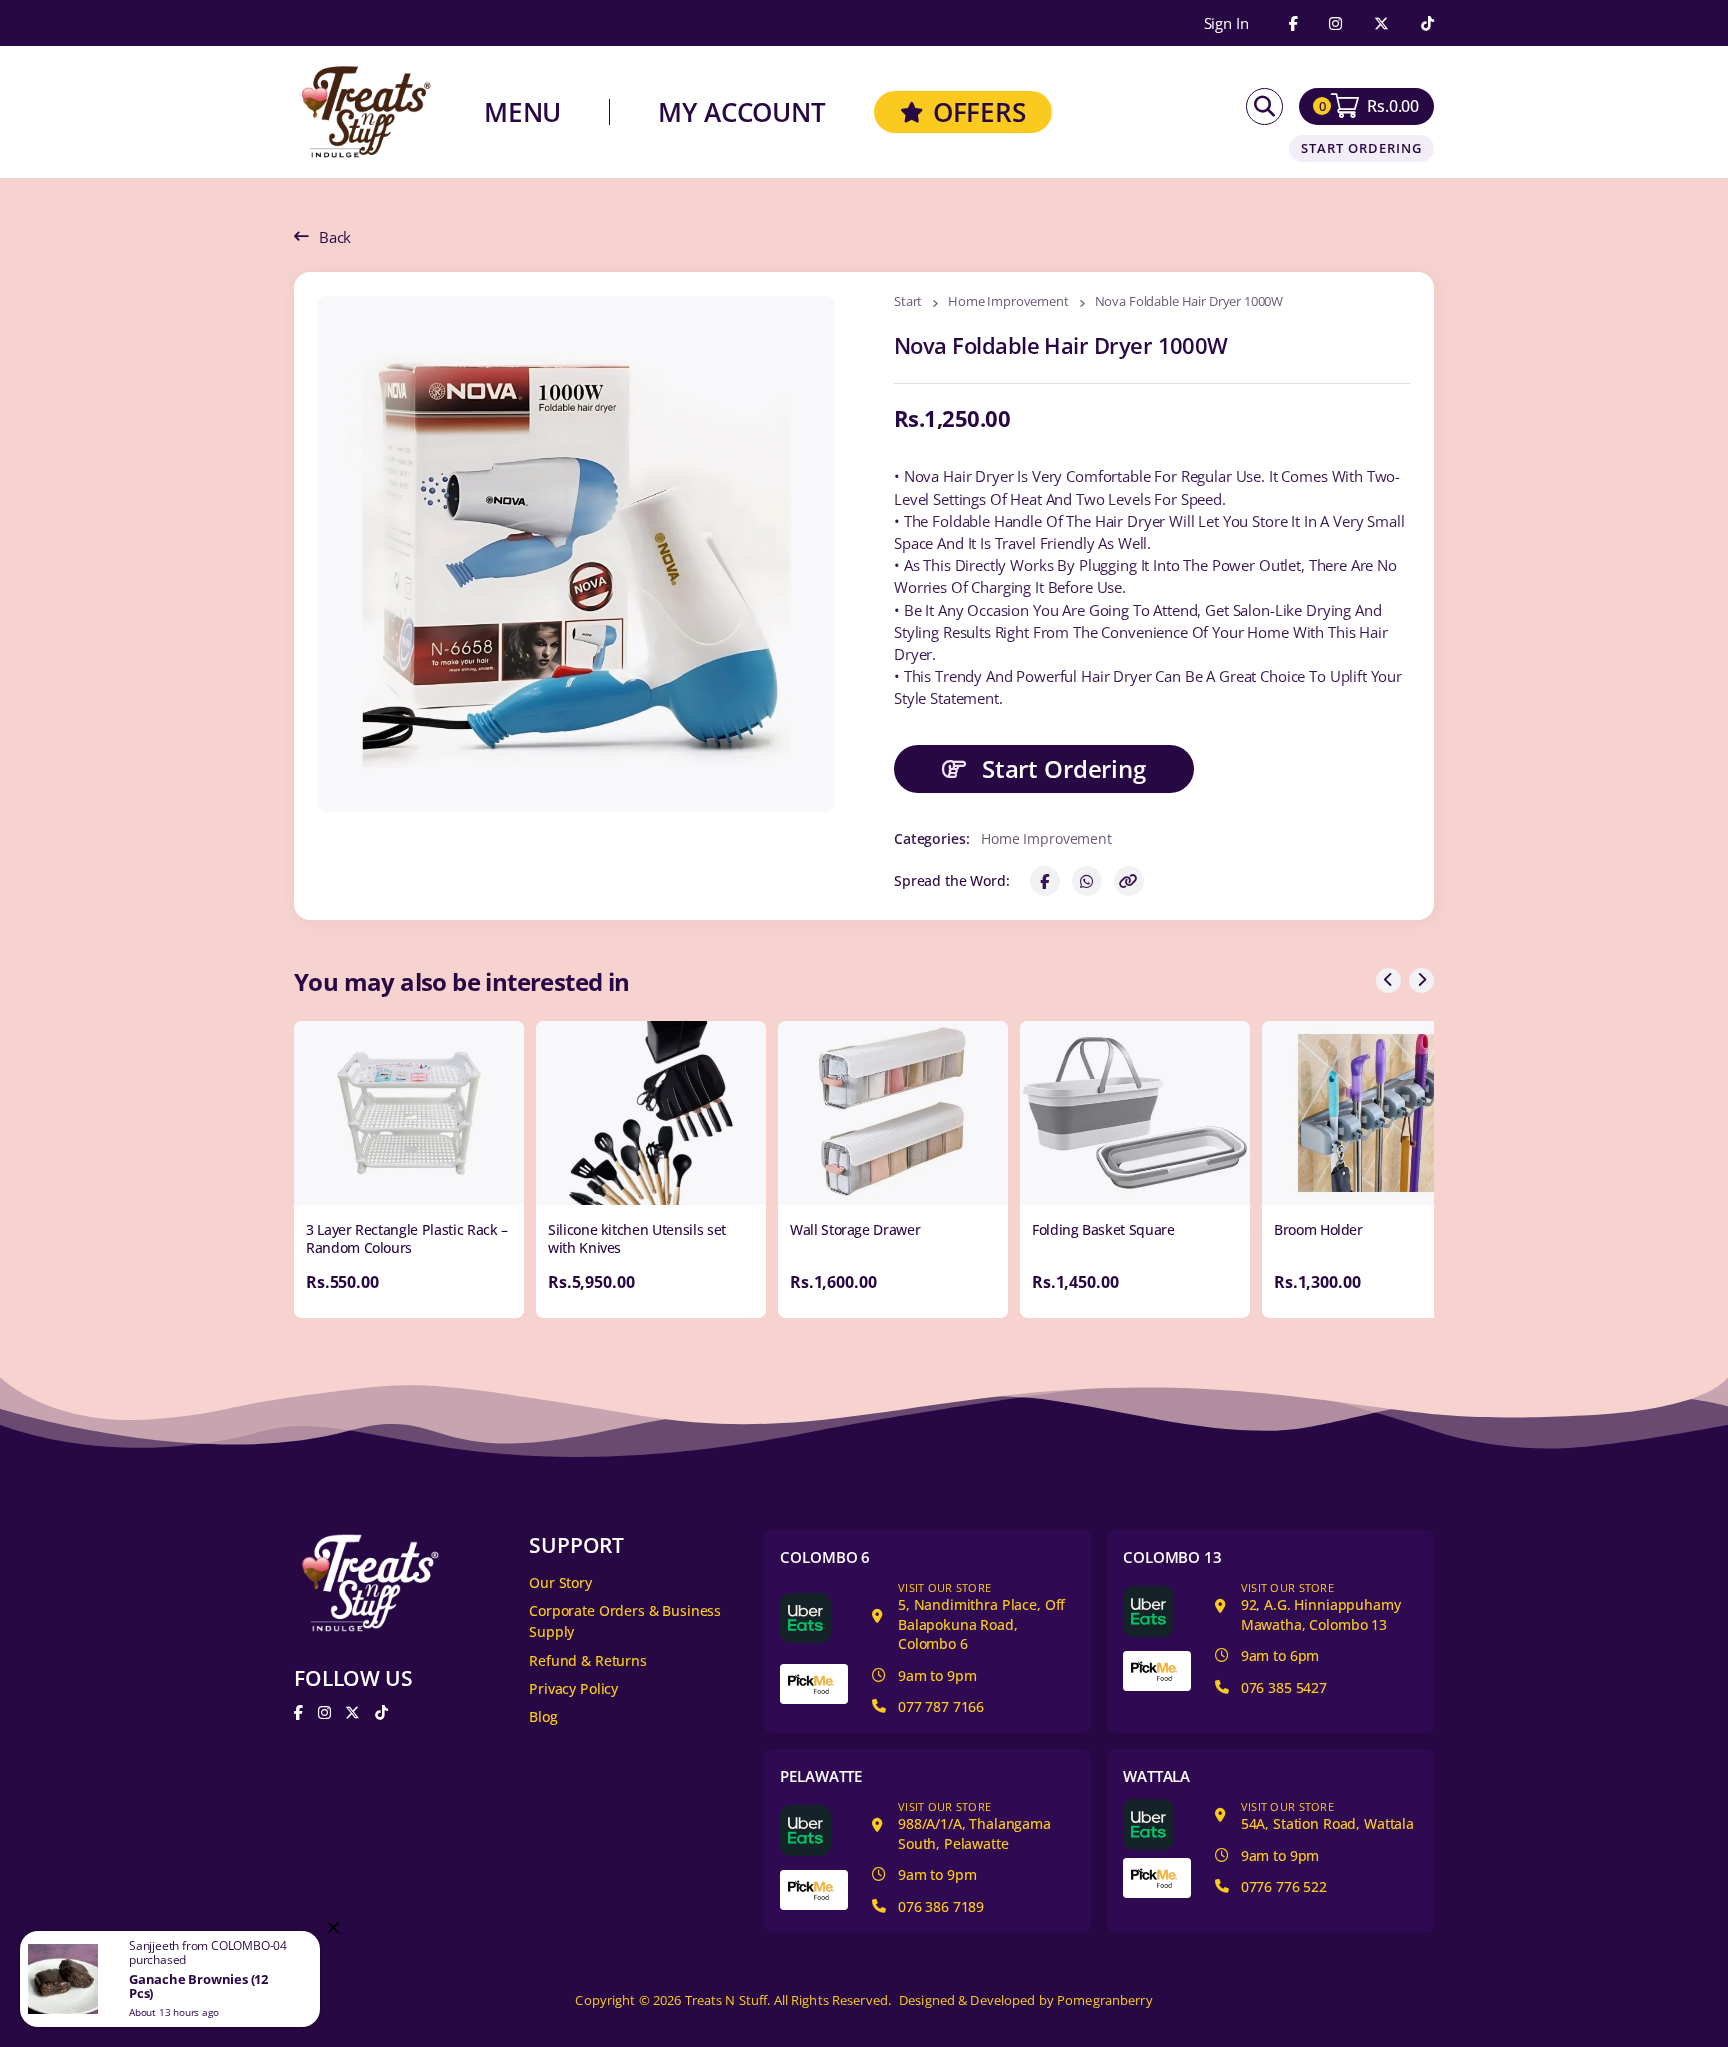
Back (335, 237)
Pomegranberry (1105, 2000)
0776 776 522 (1284, 1886)
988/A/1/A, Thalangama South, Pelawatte (974, 1826)
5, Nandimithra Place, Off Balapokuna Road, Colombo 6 (981, 1617)
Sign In (1226, 23)
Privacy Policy (573, 1688)
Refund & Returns (588, 1660)
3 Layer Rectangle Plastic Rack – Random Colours (407, 1238)
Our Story (560, 1582)
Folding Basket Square (1103, 1229)
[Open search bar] (1264, 106)
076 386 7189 (941, 1906)
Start (908, 302)
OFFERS (979, 112)
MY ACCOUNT (742, 112)
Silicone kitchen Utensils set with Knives (637, 1238)
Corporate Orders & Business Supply (625, 1621)
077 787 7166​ (941, 1706)
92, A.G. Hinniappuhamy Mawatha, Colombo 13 (1321, 1607)
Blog (543, 1716)
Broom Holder (1318, 1229)
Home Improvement (1008, 302)
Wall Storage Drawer (855, 1229)
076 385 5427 (1284, 1687)
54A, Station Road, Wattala (1327, 1816)
